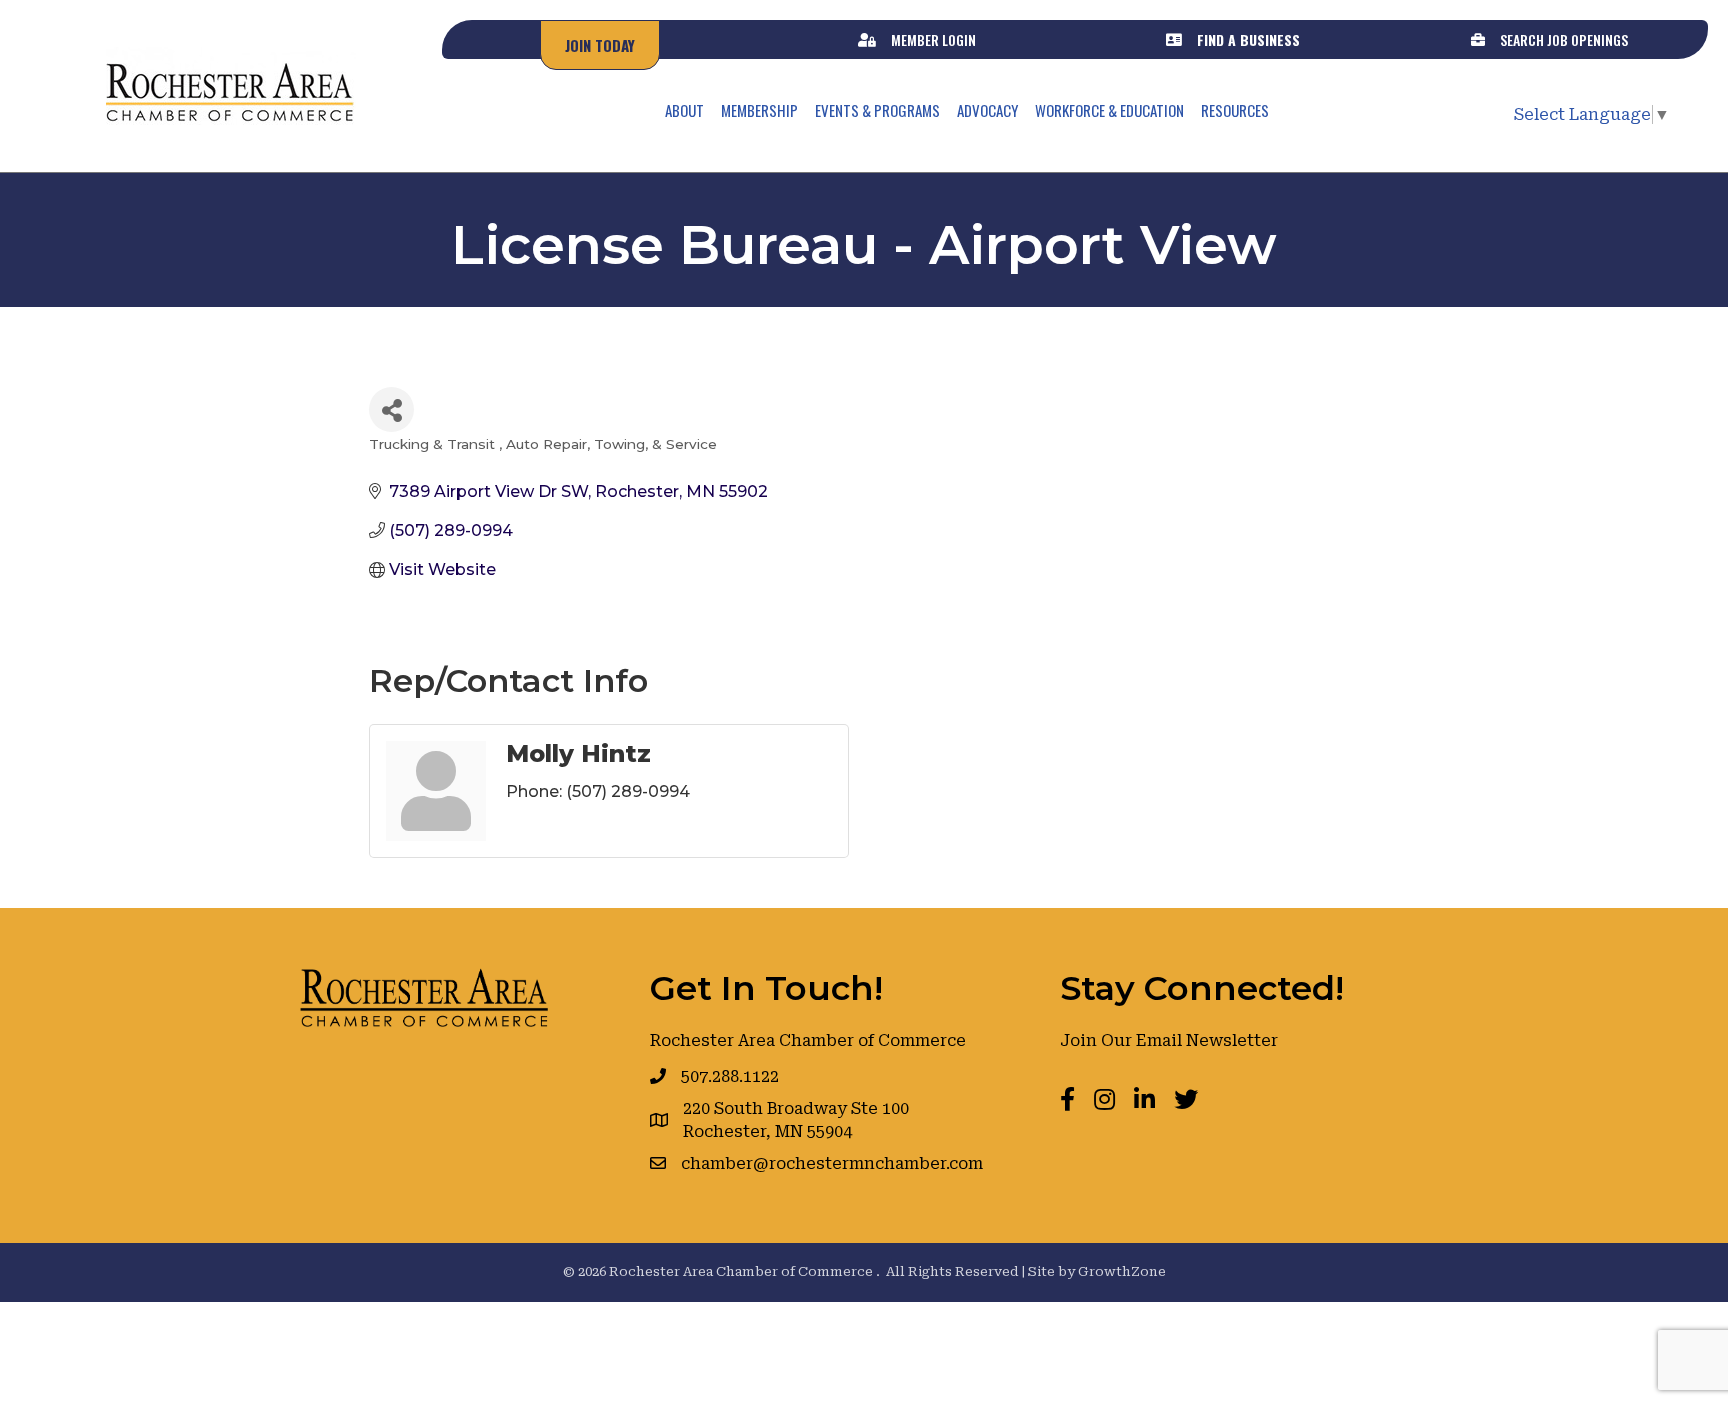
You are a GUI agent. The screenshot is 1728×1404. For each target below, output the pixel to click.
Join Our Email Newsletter (1169, 1040)
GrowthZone (1122, 1271)
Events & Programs (877, 110)
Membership (759, 110)
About (684, 110)
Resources (1235, 110)
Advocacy (987, 110)
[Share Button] (391, 409)
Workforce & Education (1109, 110)
